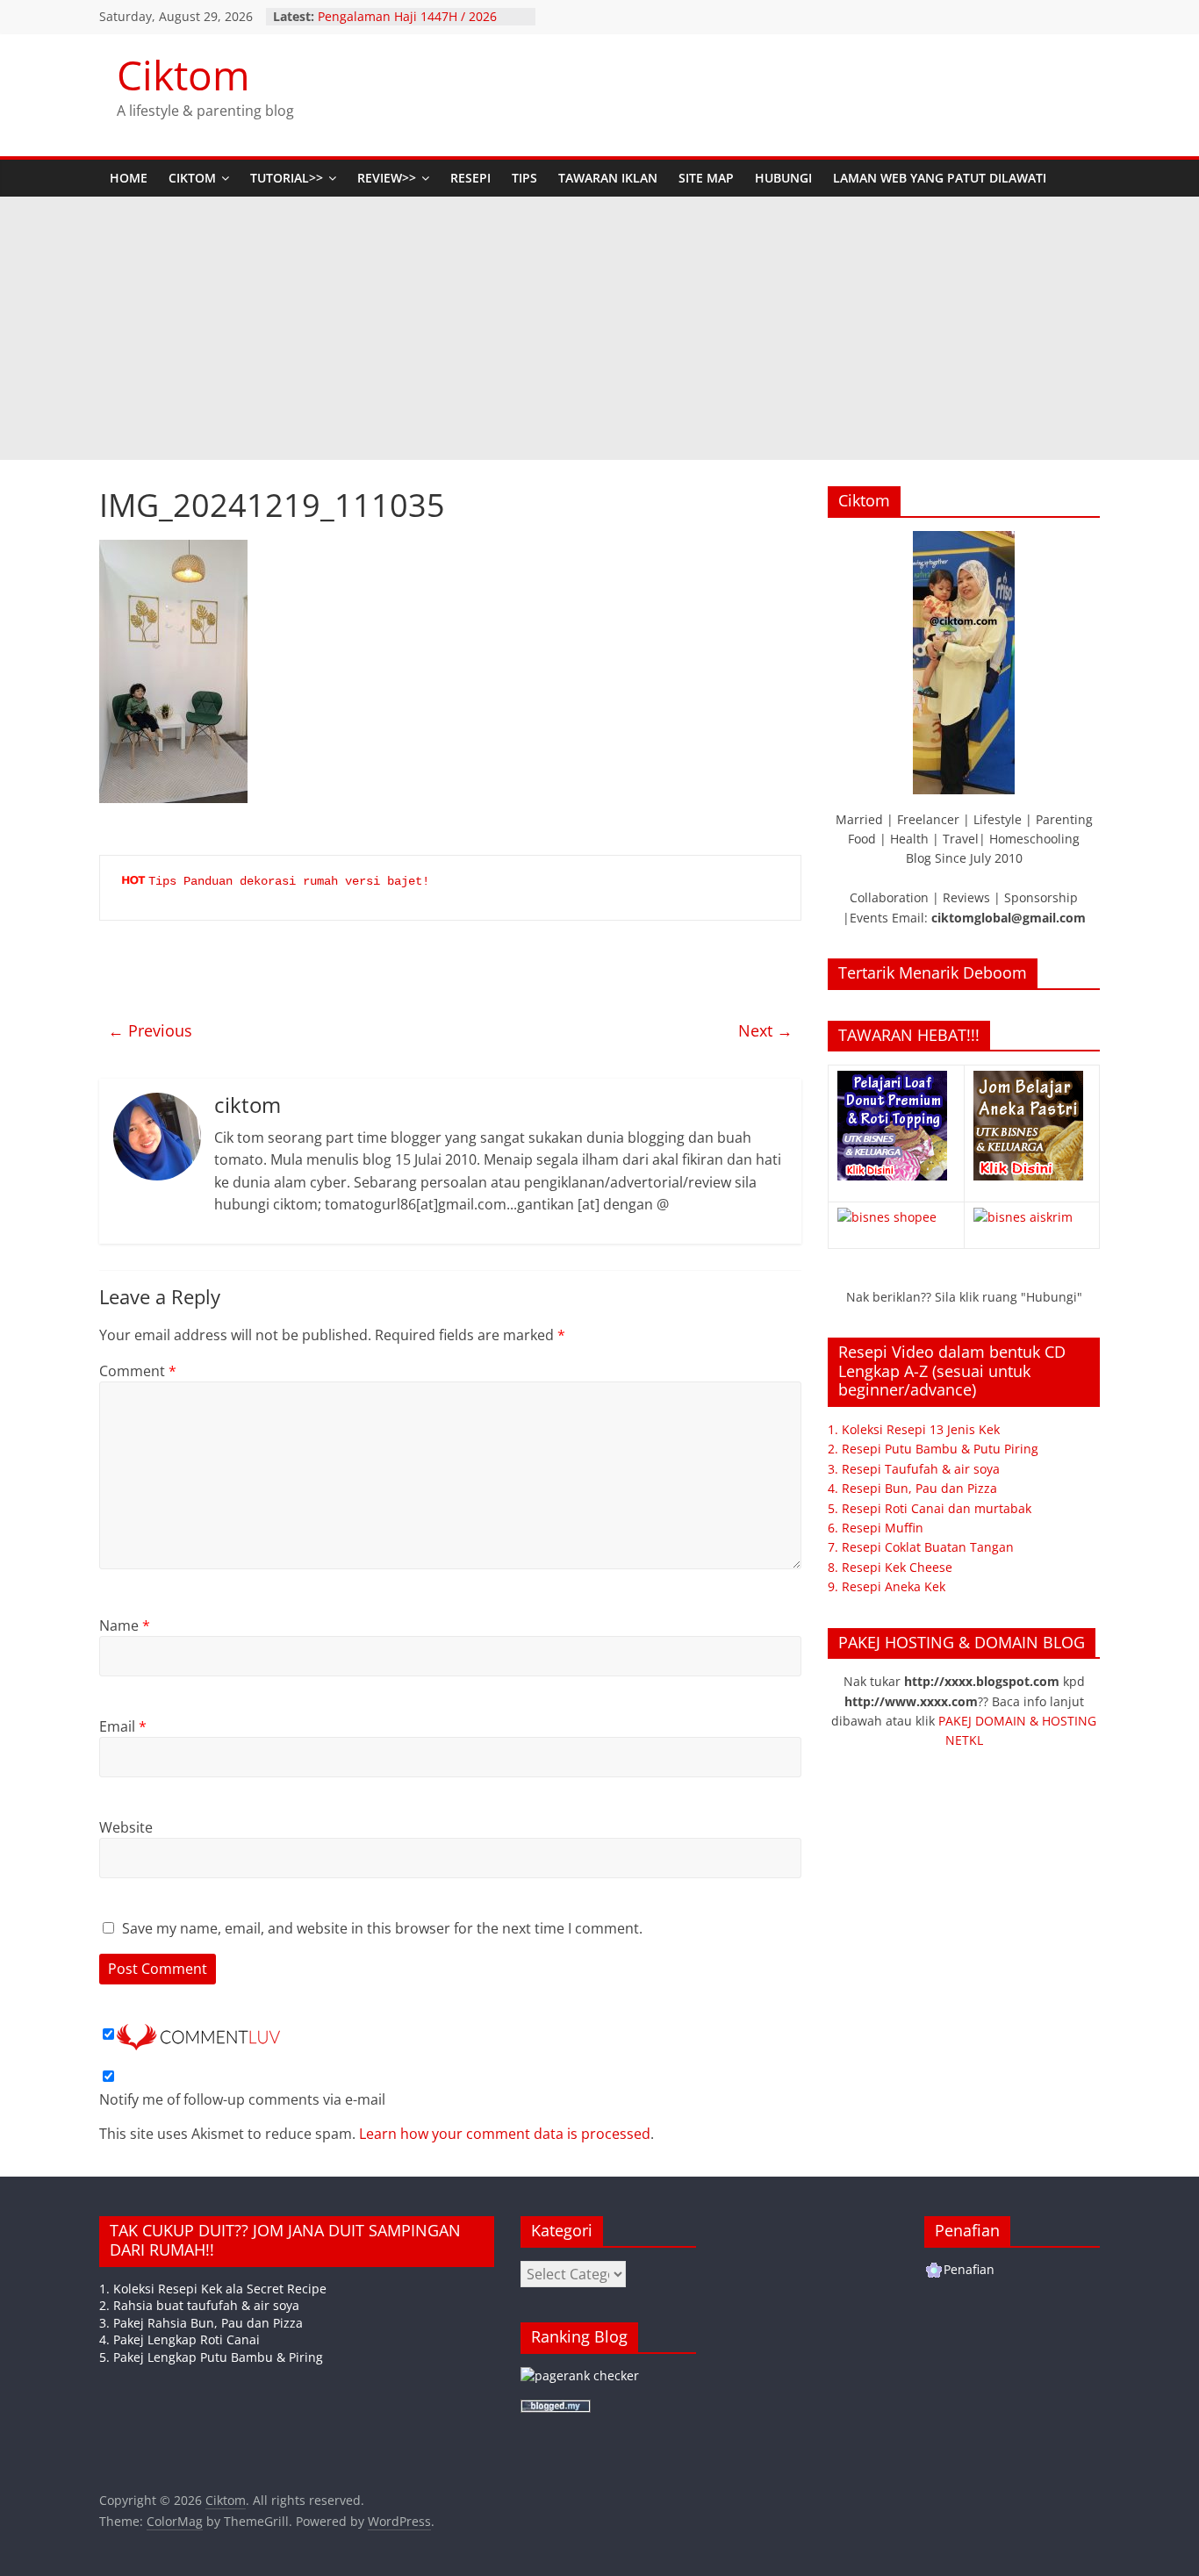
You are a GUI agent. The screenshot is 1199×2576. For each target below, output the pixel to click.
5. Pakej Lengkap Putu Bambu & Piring (211, 2357)
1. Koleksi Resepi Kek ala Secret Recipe (213, 2289)
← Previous (150, 1030)
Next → (765, 1030)
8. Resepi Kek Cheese (890, 1567)
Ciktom (183, 75)
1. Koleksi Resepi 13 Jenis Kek (914, 1429)
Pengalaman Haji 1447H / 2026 (407, 16)
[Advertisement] (599, 328)
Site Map (706, 178)
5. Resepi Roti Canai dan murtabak (930, 1508)
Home (129, 178)
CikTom (192, 178)
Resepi (470, 178)
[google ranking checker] (580, 2375)
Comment (138, 1371)
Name (125, 1625)
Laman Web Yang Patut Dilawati (940, 178)
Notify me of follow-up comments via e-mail (242, 2099)
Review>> (387, 178)
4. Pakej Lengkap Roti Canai (179, 2339)
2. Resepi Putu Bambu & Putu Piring (933, 1449)
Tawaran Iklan (608, 178)
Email (123, 1726)
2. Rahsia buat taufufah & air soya (199, 2305)
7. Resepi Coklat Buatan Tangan (921, 1547)
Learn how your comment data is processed (505, 2134)
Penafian (969, 2269)
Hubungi (783, 178)
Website (126, 1827)
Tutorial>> (287, 178)
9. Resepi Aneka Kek (887, 1586)
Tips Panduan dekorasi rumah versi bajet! (289, 881)
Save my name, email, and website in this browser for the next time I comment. (382, 1928)
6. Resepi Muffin (876, 1528)
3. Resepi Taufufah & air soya (914, 1469)
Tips (524, 178)
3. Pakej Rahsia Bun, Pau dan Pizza (201, 2323)
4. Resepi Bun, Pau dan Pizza (912, 1488)
